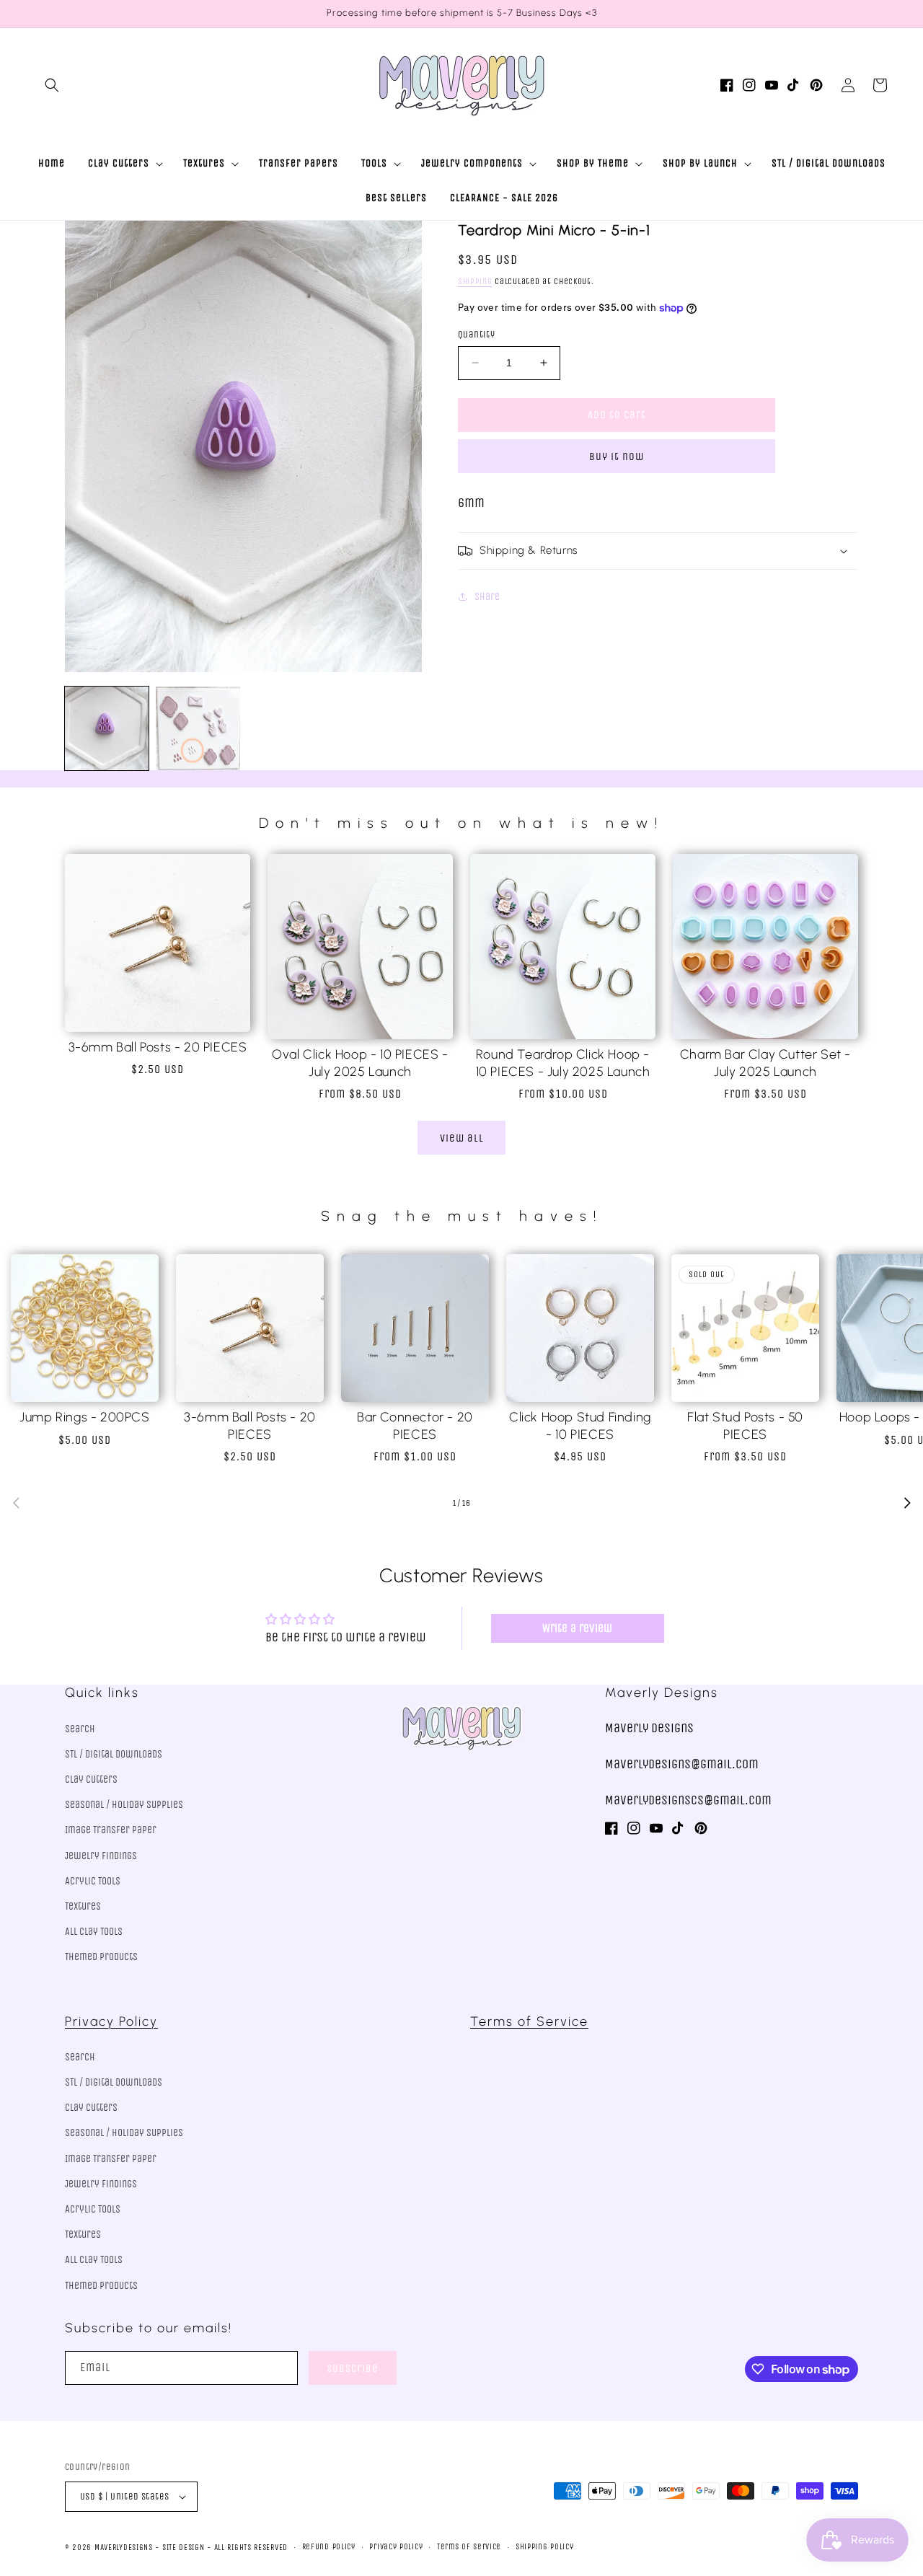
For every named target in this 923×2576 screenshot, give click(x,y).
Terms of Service (529, 2021)
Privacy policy (396, 2547)
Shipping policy (545, 2547)
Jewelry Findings (101, 1856)
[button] (52, 85)
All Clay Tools (94, 1932)
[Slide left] (16, 1503)
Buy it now (617, 456)
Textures (83, 1906)
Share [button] (487, 597)
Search (80, 1729)
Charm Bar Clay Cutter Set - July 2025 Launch (765, 1063)
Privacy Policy (111, 2021)
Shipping (475, 281)
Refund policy (329, 2547)
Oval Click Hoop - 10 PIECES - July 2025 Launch (360, 1063)
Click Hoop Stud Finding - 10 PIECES (580, 1425)
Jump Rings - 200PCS (84, 1417)
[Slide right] (907, 1503)
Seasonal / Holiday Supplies (124, 1805)
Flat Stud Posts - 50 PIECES (745, 1425)
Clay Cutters (91, 1779)
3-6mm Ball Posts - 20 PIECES (158, 1047)
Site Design (184, 2548)
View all (462, 1138)
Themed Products (101, 1957)
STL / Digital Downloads (114, 1754)
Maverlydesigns (124, 2548)
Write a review (577, 1628)
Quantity (476, 334)
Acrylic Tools (93, 1881)
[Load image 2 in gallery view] (198, 728)
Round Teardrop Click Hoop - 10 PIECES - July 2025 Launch (563, 1063)
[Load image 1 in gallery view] (107, 728)
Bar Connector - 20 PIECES (415, 1425)
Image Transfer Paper (111, 1830)
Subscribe (353, 2368)
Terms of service (469, 2547)
